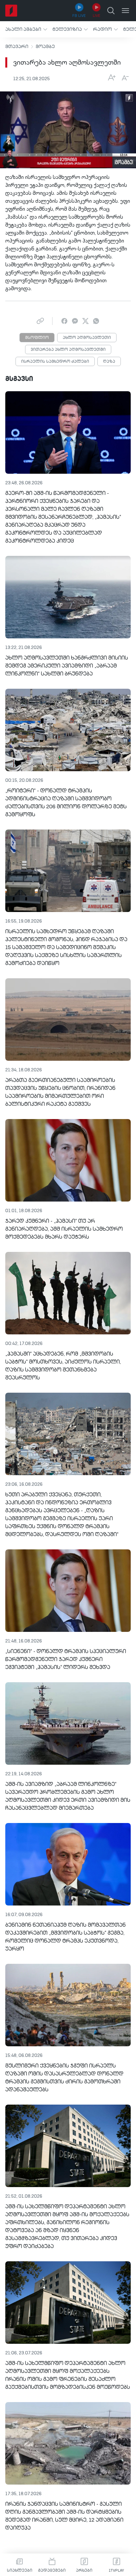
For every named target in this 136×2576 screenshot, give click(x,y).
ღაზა (109, 362)
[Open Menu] (125, 11)
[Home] (11, 11)
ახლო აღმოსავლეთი (87, 338)
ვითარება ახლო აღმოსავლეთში (68, 350)
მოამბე (45, 47)
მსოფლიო (37, 338)
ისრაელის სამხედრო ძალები (55, 362)
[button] (26, 29)
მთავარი (17, 47)
